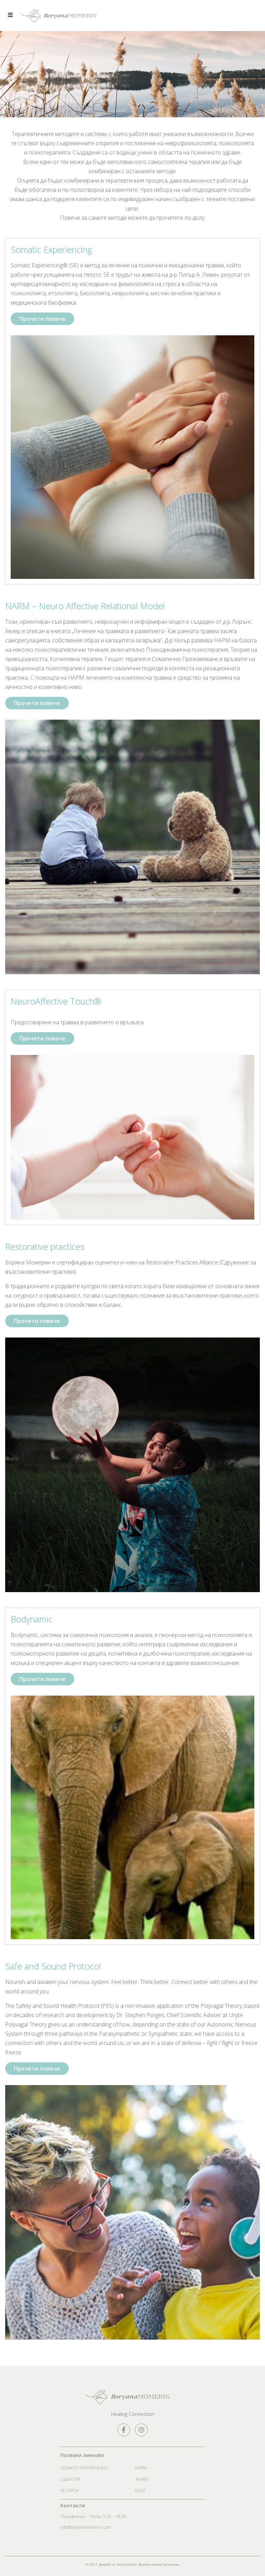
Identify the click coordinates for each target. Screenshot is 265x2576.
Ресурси (70, 2491)
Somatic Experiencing (84, 2468)
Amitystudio (127, 2564)
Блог (140, 2491)
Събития (70, 2479)
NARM (141, 2468)
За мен (142, 2479)
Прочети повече (42, 319)
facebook (124, 2430)
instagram (141, 2430)
